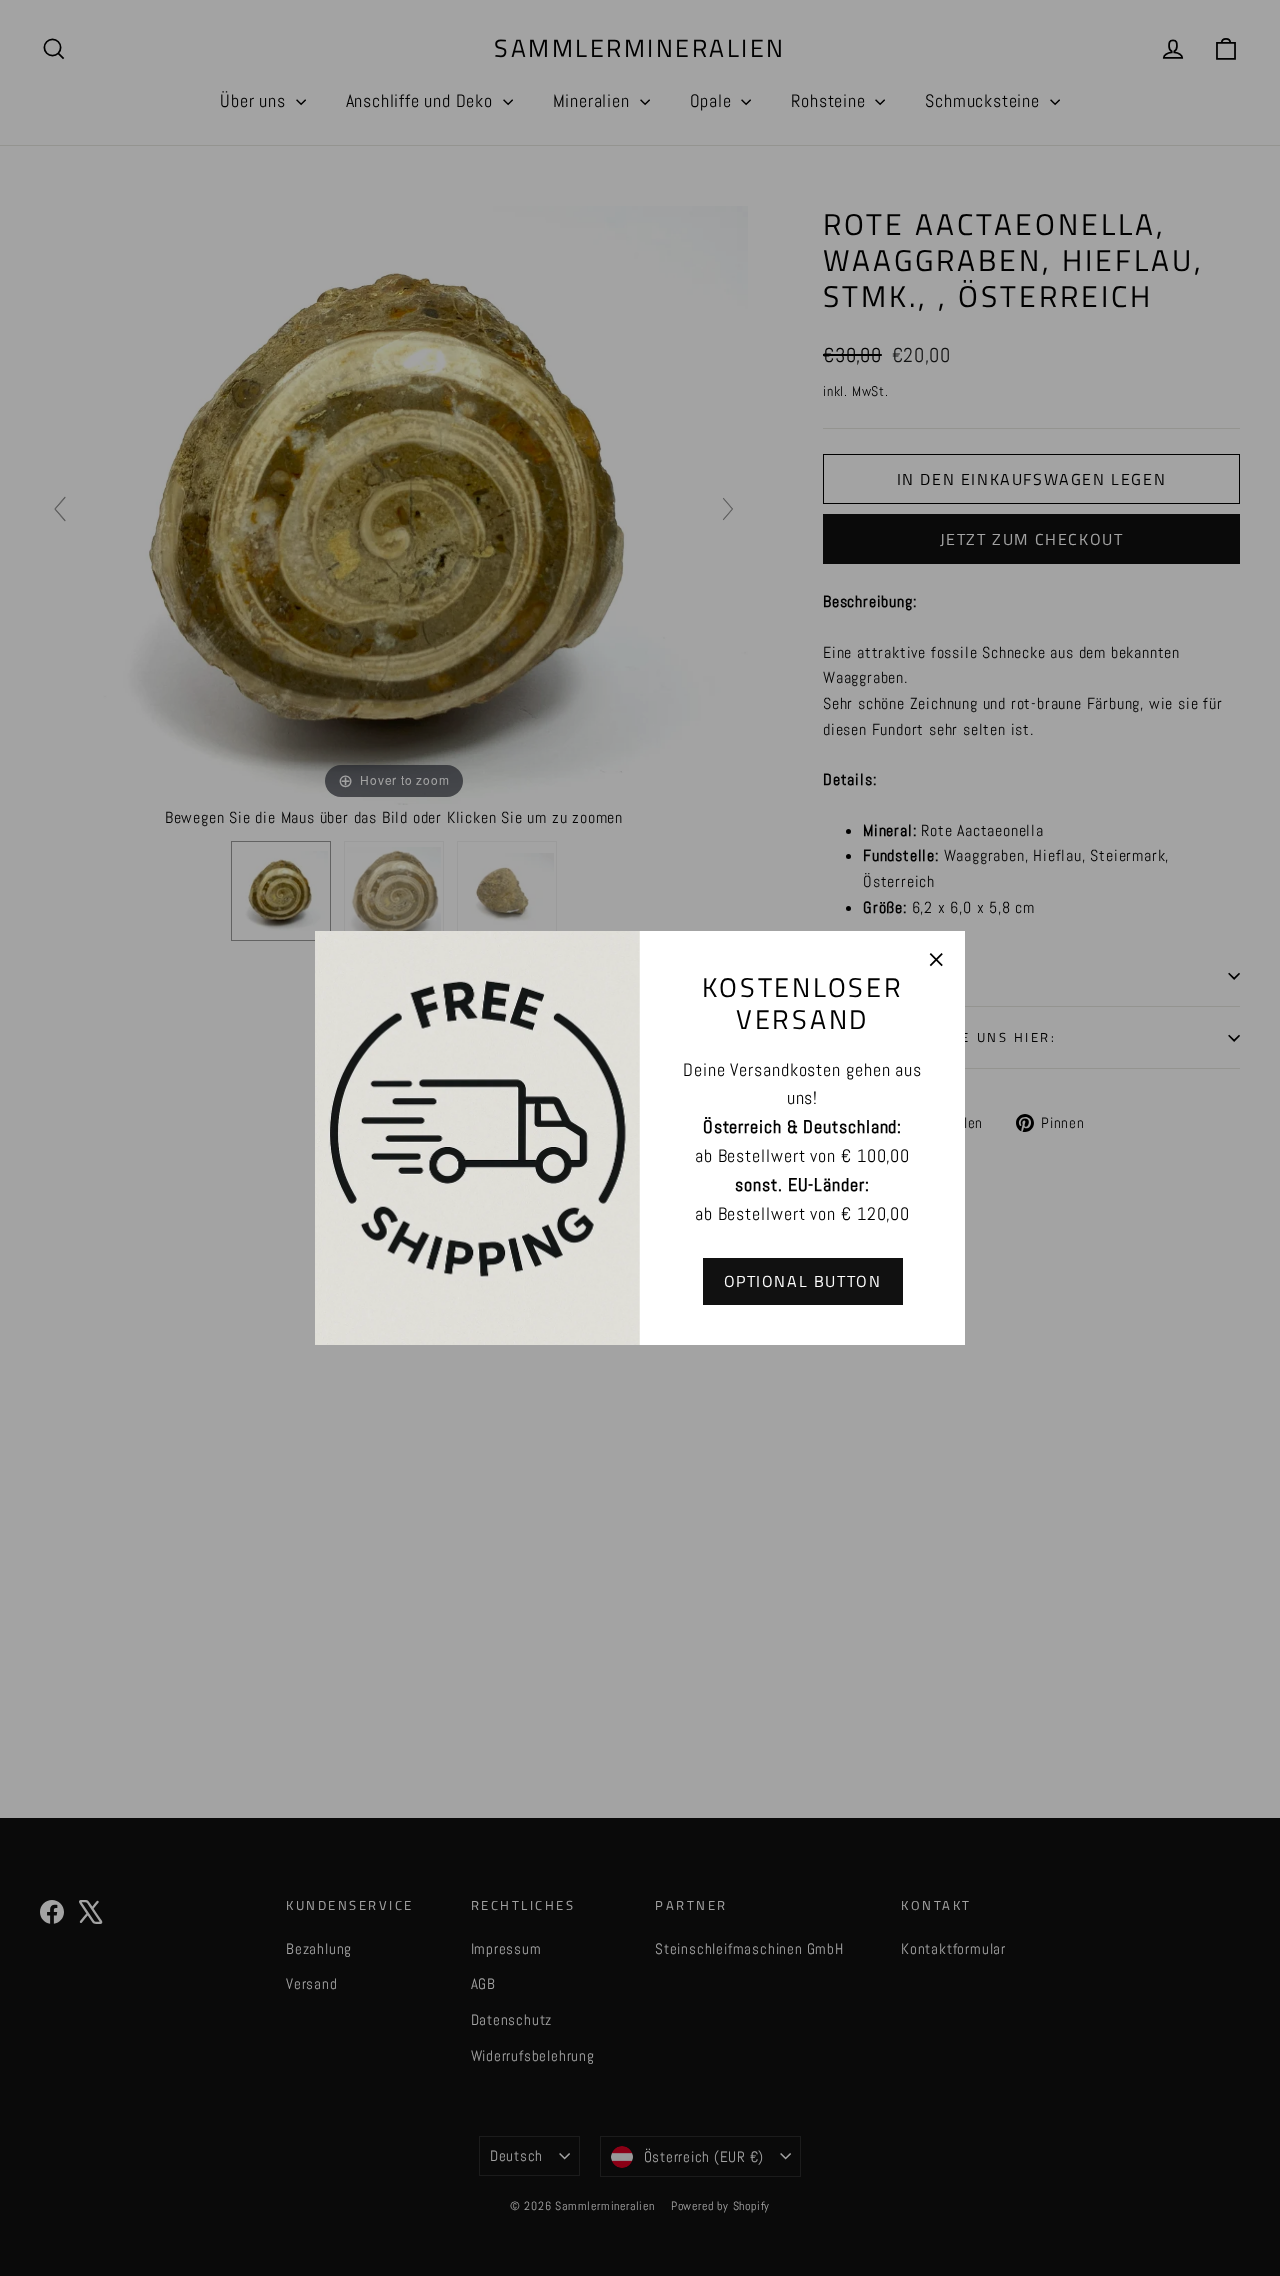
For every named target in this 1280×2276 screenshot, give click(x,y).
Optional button (803, 1281)
